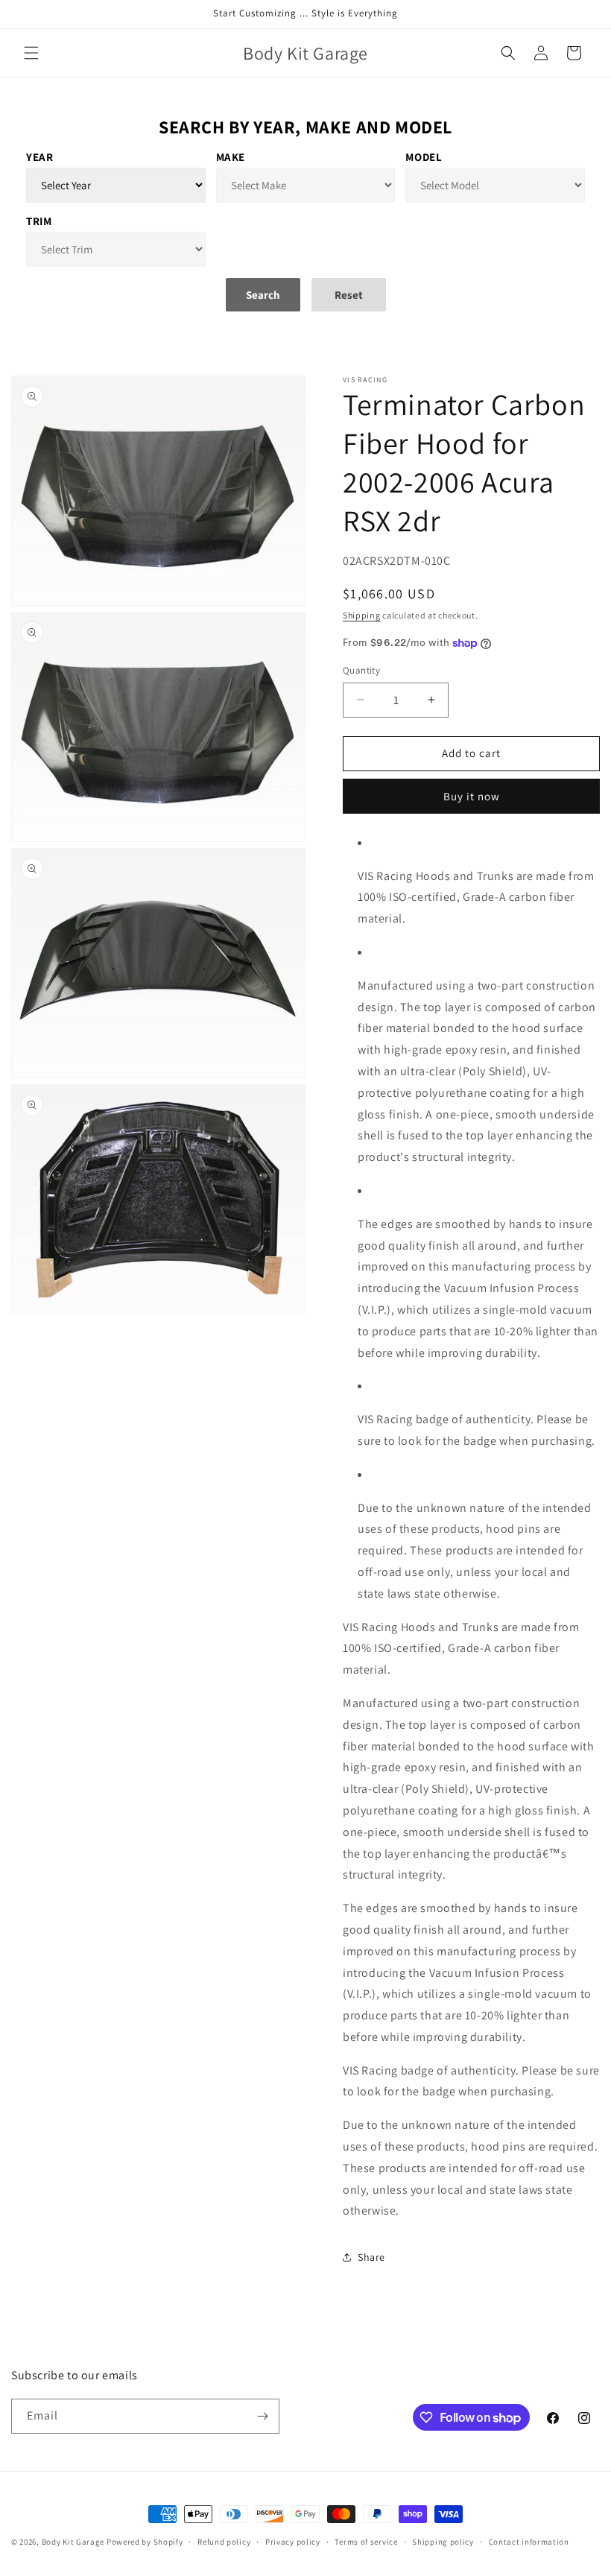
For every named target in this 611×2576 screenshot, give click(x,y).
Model (424, 157)
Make (231, 157)
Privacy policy (293, 2542)
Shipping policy (443, 2542)
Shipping (362, 615)
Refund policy (224, 2542)
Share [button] (371, 2257)
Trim (39, 221)
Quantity (361, 670)
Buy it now (472, 796)
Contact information (529, 2542)
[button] (31, 53)
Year (39, 157)
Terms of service (366, 2542)
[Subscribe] (262, 2416)
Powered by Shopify (145, 2542)
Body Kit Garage (73, 2542)
